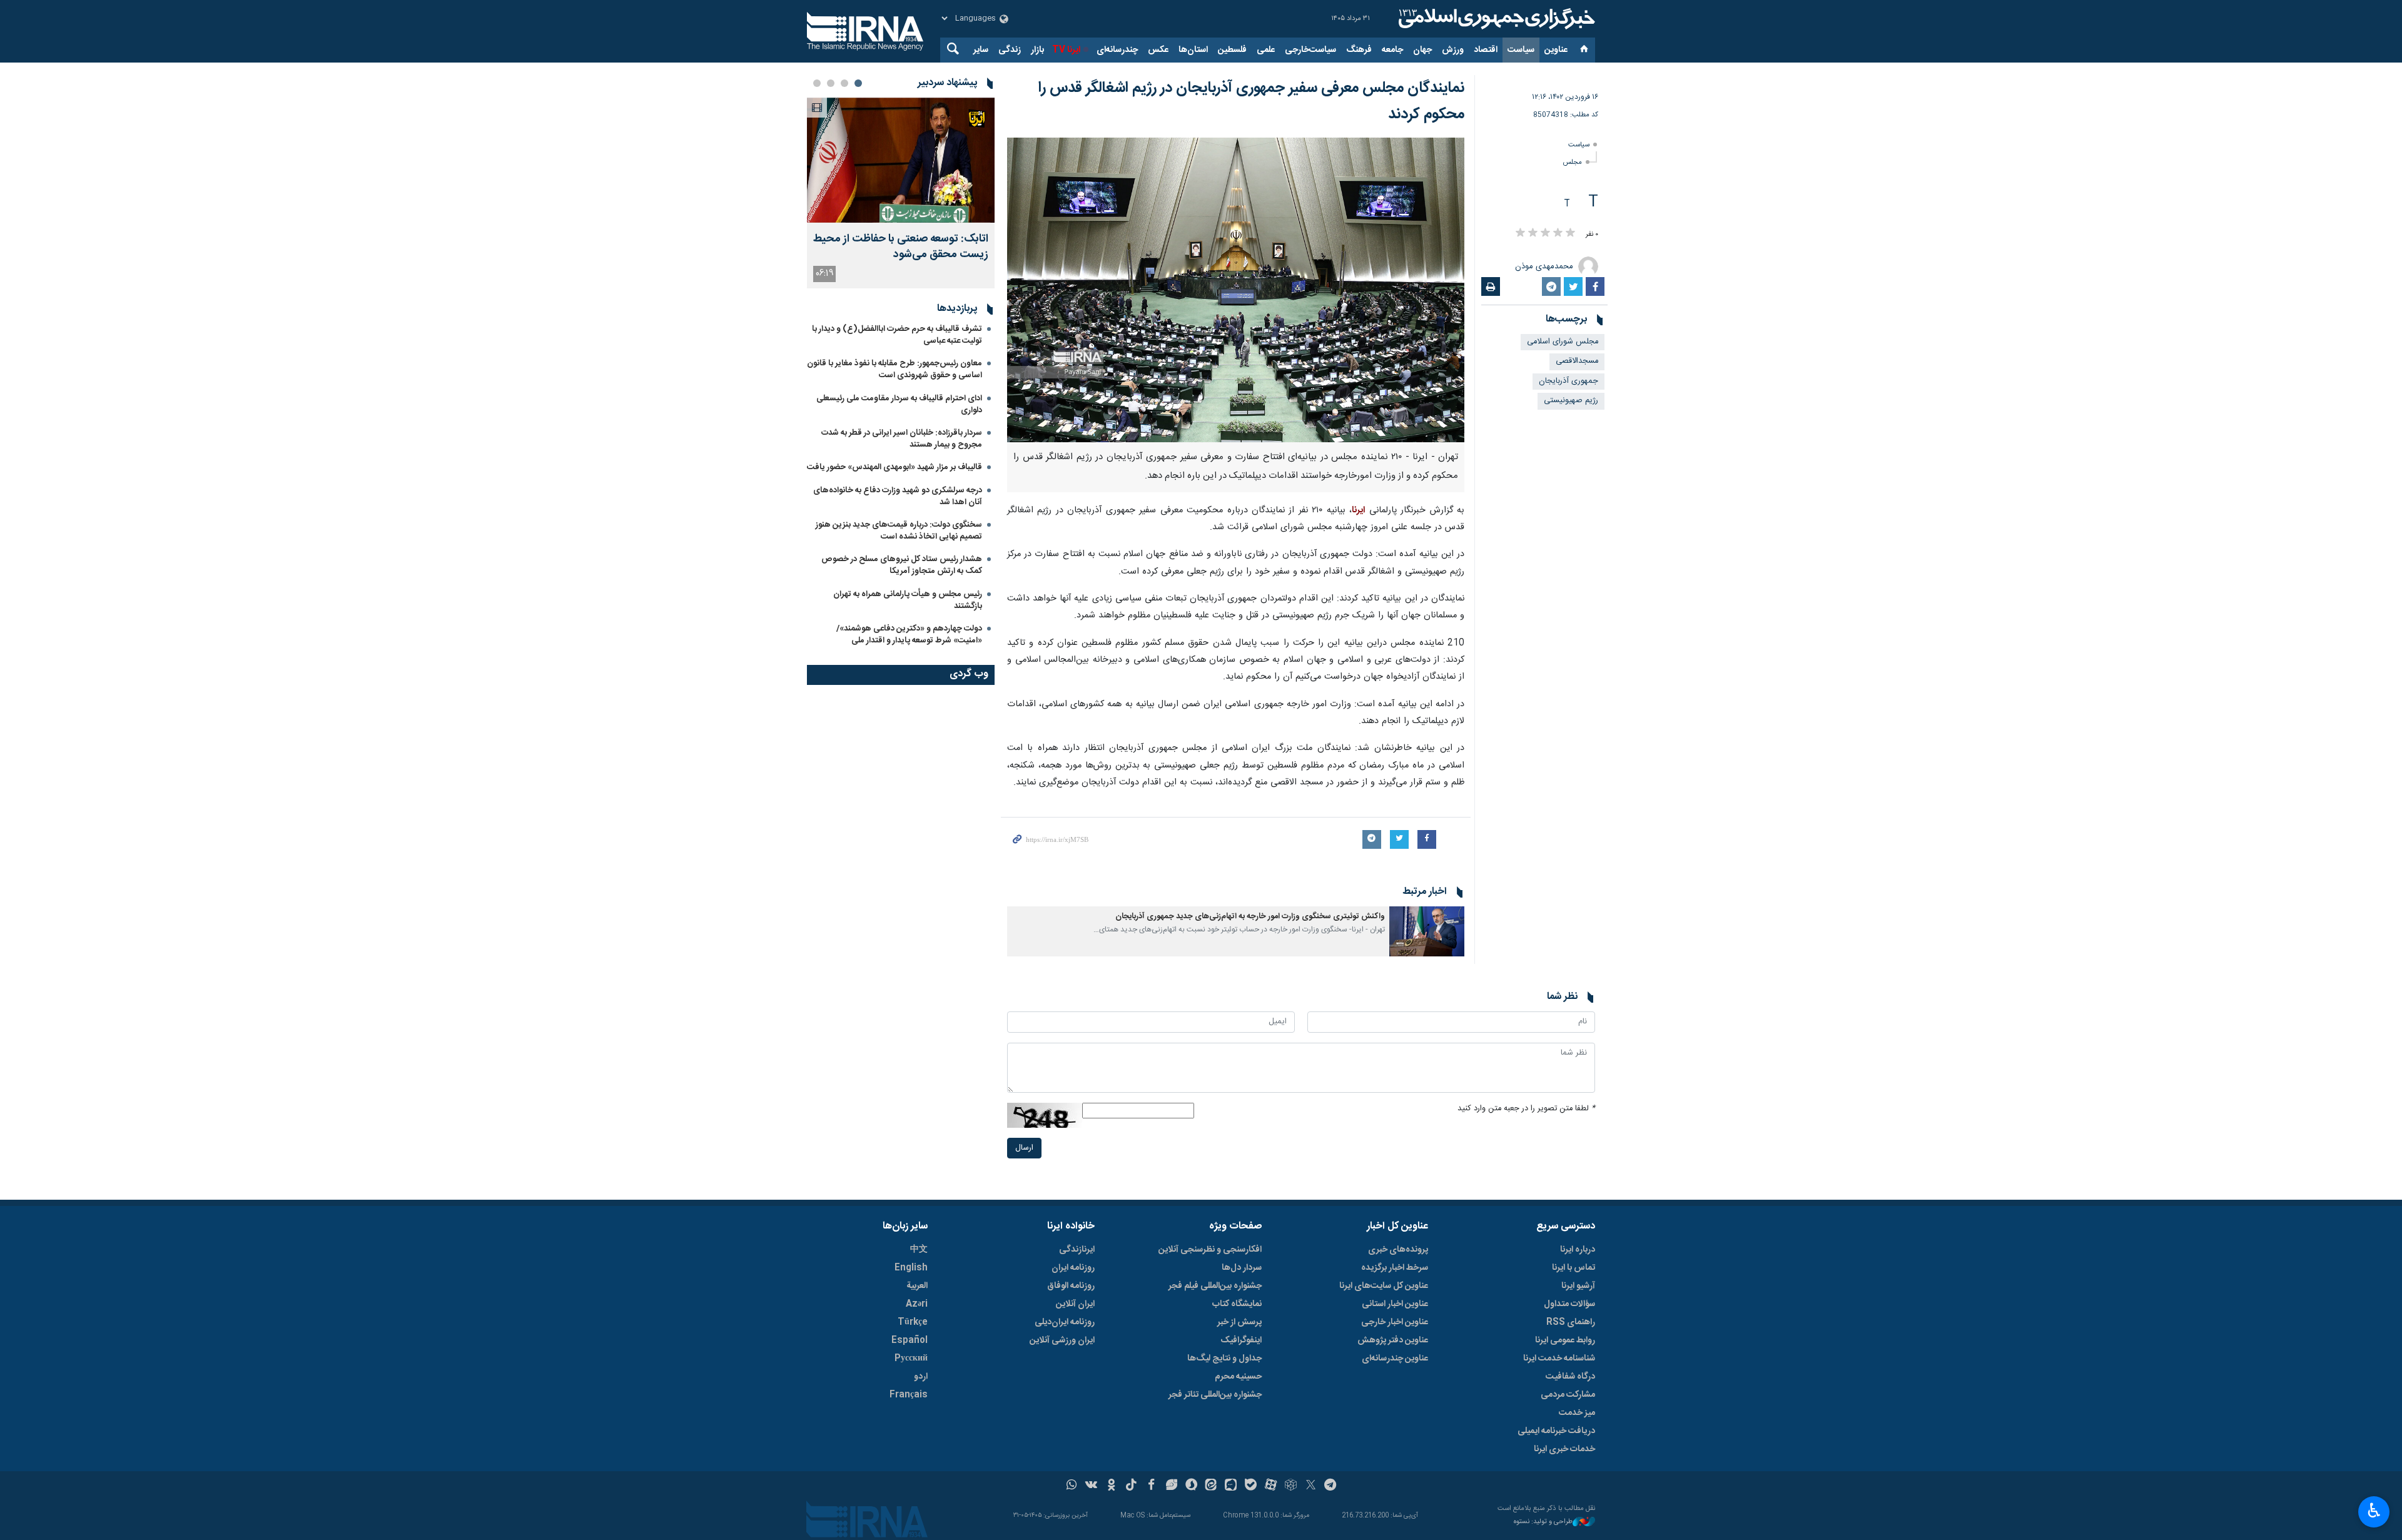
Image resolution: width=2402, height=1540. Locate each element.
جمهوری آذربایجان (1568, 381)
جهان (1422, 50)
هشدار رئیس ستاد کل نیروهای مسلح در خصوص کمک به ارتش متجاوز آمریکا (902, 565)
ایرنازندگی (1077, 1250)
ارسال (1024, 1148)
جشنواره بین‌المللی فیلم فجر (1215, 1286)
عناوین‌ (1556, 50)
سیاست (1521, 50)
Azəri (917, 1304)
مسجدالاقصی (1577, 361)
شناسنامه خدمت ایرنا (1559, 1359)
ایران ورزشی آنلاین (1062, 1340)
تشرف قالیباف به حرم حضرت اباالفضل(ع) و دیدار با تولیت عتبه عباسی (897, 335)
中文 (919, 1250)
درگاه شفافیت (1570, 1377)
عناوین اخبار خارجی (1395, 1322)
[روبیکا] (1291, 1486)
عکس (1158, 50)
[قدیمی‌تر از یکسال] (1427, 931)
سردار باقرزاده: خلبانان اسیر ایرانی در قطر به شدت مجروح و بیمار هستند (902, 439)
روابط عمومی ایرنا (1565, 1340)
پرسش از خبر (1239, 1322)
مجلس (1573, 162)
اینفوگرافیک (1241, 1340)
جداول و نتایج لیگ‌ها (1224, 1359)
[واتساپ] (1072, 1486)
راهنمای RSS (1571, 1322)
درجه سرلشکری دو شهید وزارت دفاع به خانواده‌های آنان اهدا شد (898, 496)
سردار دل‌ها (1242, 1268)
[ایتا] (1211, 1486)
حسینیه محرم (1238, 1377)
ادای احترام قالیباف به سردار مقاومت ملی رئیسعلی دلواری (899, 404)
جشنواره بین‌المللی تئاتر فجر (1215, 1395)
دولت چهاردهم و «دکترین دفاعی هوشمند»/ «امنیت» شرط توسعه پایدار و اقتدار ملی (909, 635)
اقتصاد (1486, 50)
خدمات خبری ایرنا (1564, 1449)
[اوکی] (1111, 1486)
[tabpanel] (901, 193)
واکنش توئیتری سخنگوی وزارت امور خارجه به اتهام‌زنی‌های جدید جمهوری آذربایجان (1250, 917)
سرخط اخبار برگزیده (1395, 1268)
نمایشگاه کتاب (1237, 1304)
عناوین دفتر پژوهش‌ (1393, 1340)
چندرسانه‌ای (1117, 50)
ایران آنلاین (1075, 1304)
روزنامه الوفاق (1071, 1286)
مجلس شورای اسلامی (1563, 342)
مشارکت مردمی (1568, 1395)
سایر (981, 50)
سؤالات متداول (1569, 1304)
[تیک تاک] (1131, 1486)
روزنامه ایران (1073, 1268)
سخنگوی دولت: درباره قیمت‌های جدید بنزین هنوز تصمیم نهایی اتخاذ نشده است (899, 531)
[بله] (1251, 1486)
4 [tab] (817, 83)
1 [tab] (858, 83)
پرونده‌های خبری (1398, 1250)
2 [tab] (844, 83)
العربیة (917, 1286)
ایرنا (1495, 19)
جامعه (1392, 50)
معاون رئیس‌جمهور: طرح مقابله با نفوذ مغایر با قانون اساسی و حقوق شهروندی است (894, 369)
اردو (921, 1377)
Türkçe (913, 1322)
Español (910, 1340)
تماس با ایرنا (1573, 1268)
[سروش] (1191, 1486)
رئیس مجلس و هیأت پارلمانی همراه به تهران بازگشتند (908, 600)
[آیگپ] (1231, 1486)
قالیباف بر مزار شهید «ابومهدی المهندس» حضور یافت (894, 467)
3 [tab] (831, 83)
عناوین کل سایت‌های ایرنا (1384, 1286)
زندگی (1010, 50)
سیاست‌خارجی (1310, 50)
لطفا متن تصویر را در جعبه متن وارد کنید (1526, 1109)
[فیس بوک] (1151, 1486)
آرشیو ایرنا (1578, 1286)
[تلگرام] (1331, 1486)
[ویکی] (1091, 1486)
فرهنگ (1359, 50)
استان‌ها (1193, 50)
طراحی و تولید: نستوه (1543, 1522)
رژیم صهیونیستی (1571, 401)
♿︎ (2374, 1511)
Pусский (911, 1359)
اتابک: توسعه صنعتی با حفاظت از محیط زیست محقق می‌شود (901, 247)
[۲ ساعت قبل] (901, 160)
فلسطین (1232, 50)
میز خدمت (1577, 1413)
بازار (1037, 50)
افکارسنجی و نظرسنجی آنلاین (1210, 1250)
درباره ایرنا (1578, 1250)
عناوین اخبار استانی (1395, 1304)
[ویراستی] (1171, 1486)
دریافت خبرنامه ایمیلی (1556, 1431)
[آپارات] (1271, 1486)
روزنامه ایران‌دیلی (1065, 1322)
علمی (1266, 50)
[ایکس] (1311, 1486)
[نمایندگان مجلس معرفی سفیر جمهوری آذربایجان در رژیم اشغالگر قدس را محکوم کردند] (1236, 290)
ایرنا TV (1066, 50)
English (911, 1268)
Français (909, 1395)
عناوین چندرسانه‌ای (1395, 1359)
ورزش (1453, 50)
